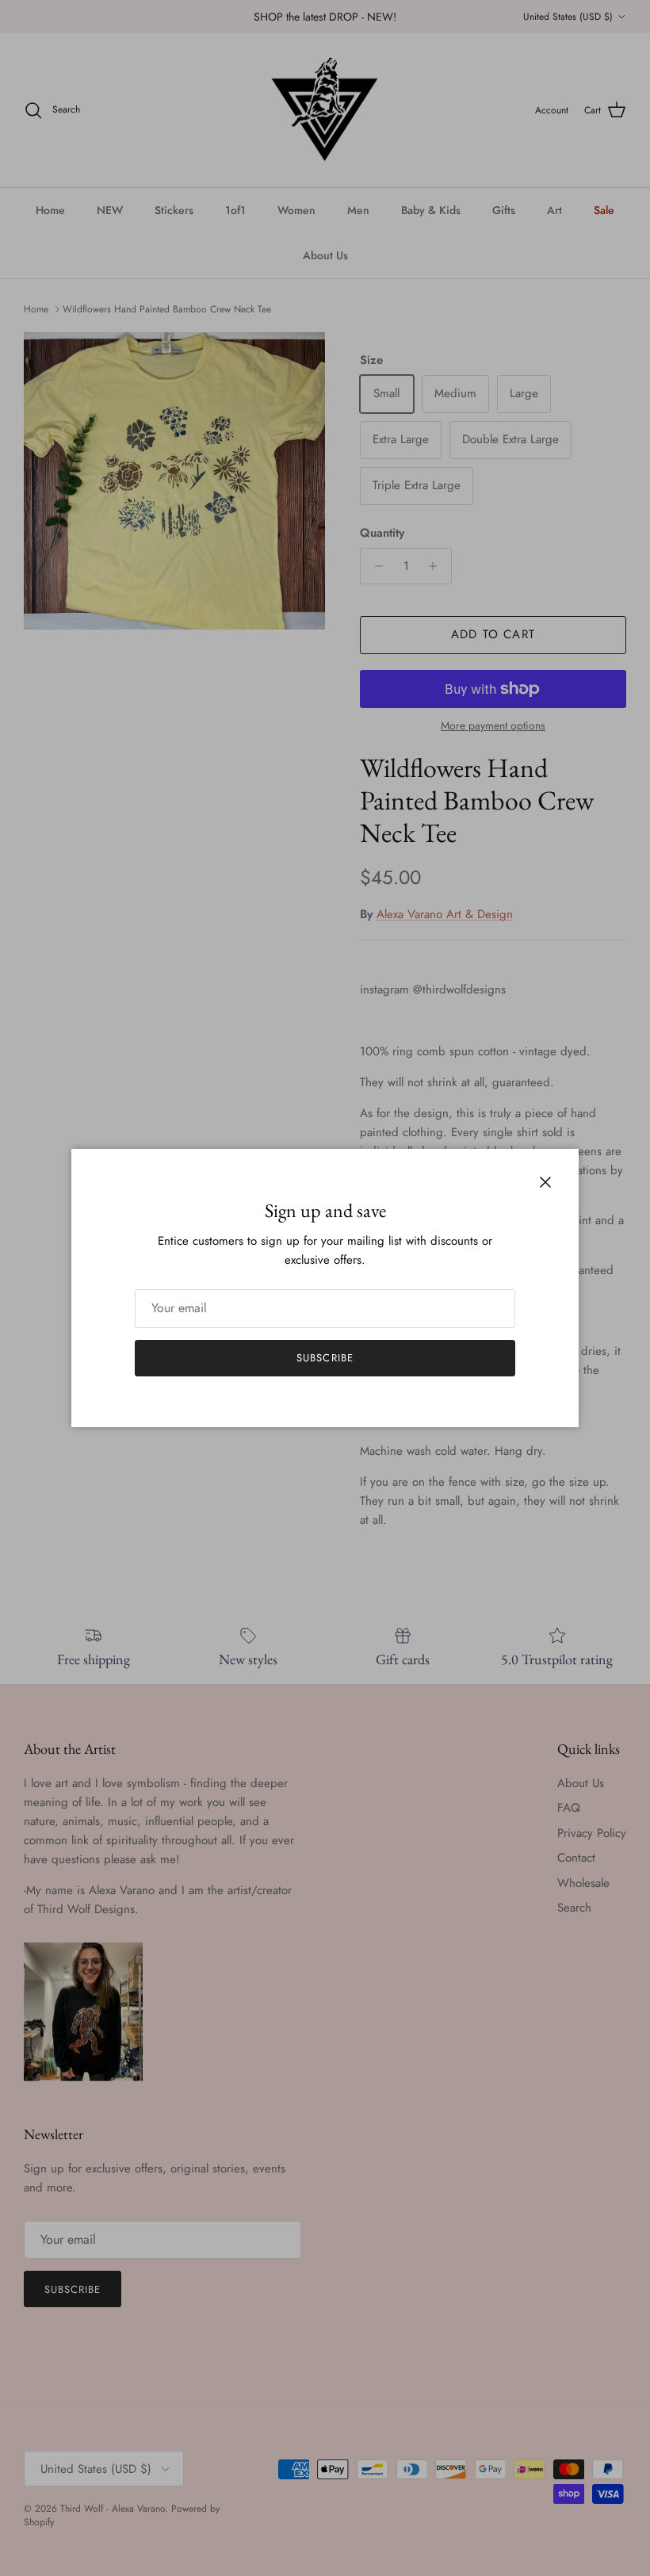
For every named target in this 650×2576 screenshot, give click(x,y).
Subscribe (325, 1358)
